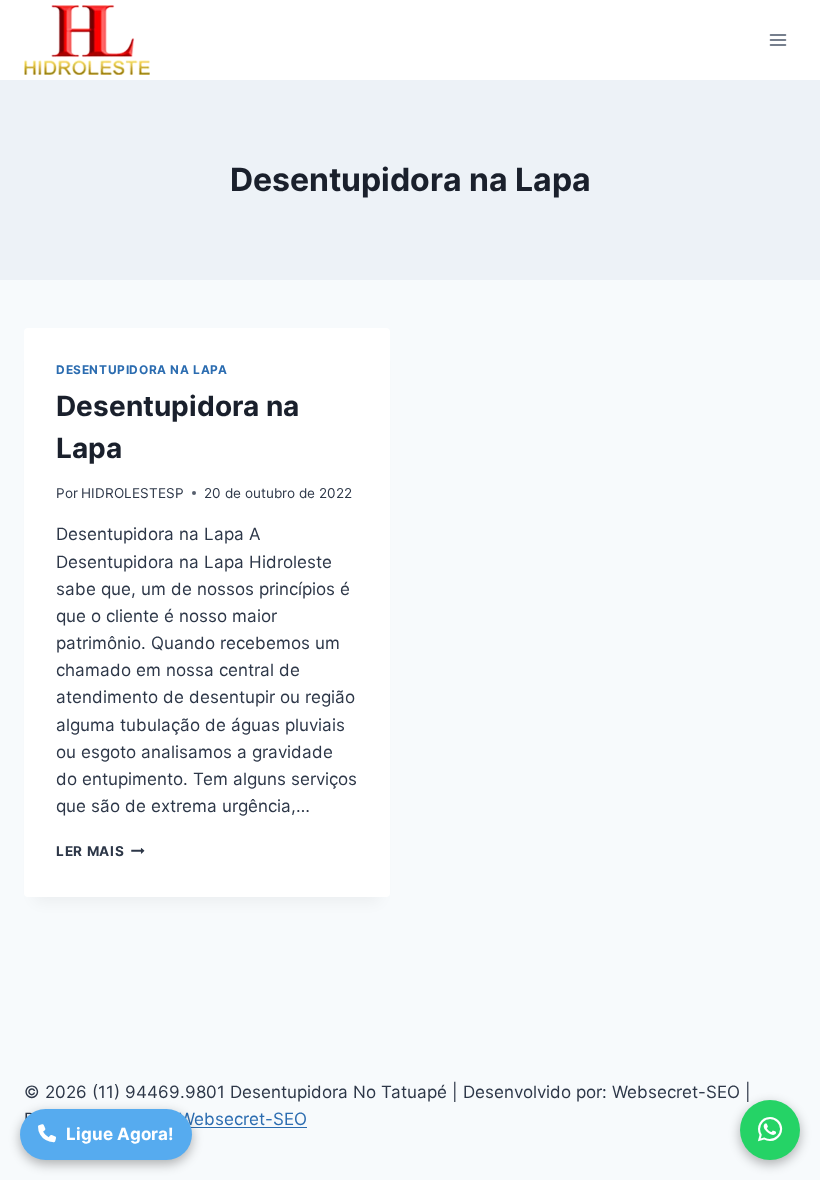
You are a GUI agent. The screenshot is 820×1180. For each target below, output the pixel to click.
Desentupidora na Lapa (142, 369)
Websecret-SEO (243, 1119)
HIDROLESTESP (132, 493)
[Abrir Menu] (777, 39)
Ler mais (100, 851)
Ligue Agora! (120, 1134)
